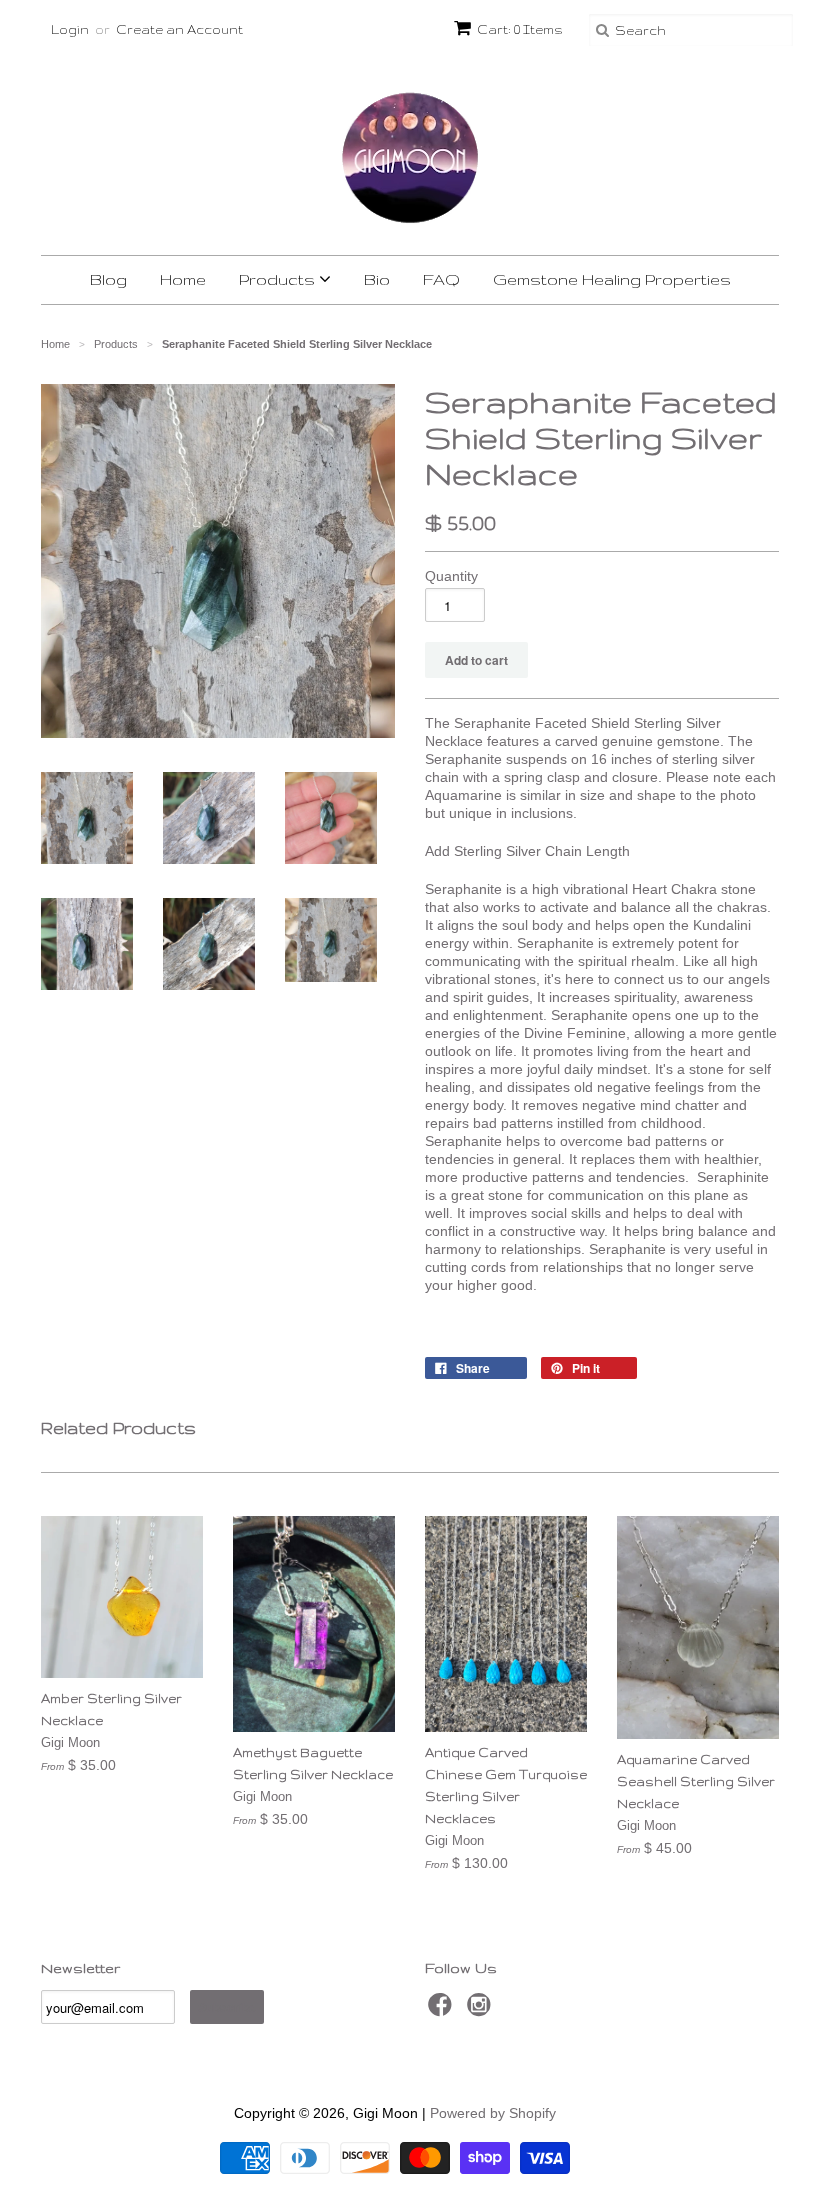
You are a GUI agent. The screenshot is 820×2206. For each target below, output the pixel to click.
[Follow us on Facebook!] (443, 2010)
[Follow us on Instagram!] (482, 2010)
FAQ (441, 279)
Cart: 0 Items (520, 29)
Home (183, 279)
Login (70, 29)
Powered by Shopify (493, 2113)
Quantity (451, 576)
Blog (108, 279)
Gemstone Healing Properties (612, 279)
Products (279, 279)
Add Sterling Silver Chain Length (527, 851)
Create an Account (179, 29)
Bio (377, 279)
